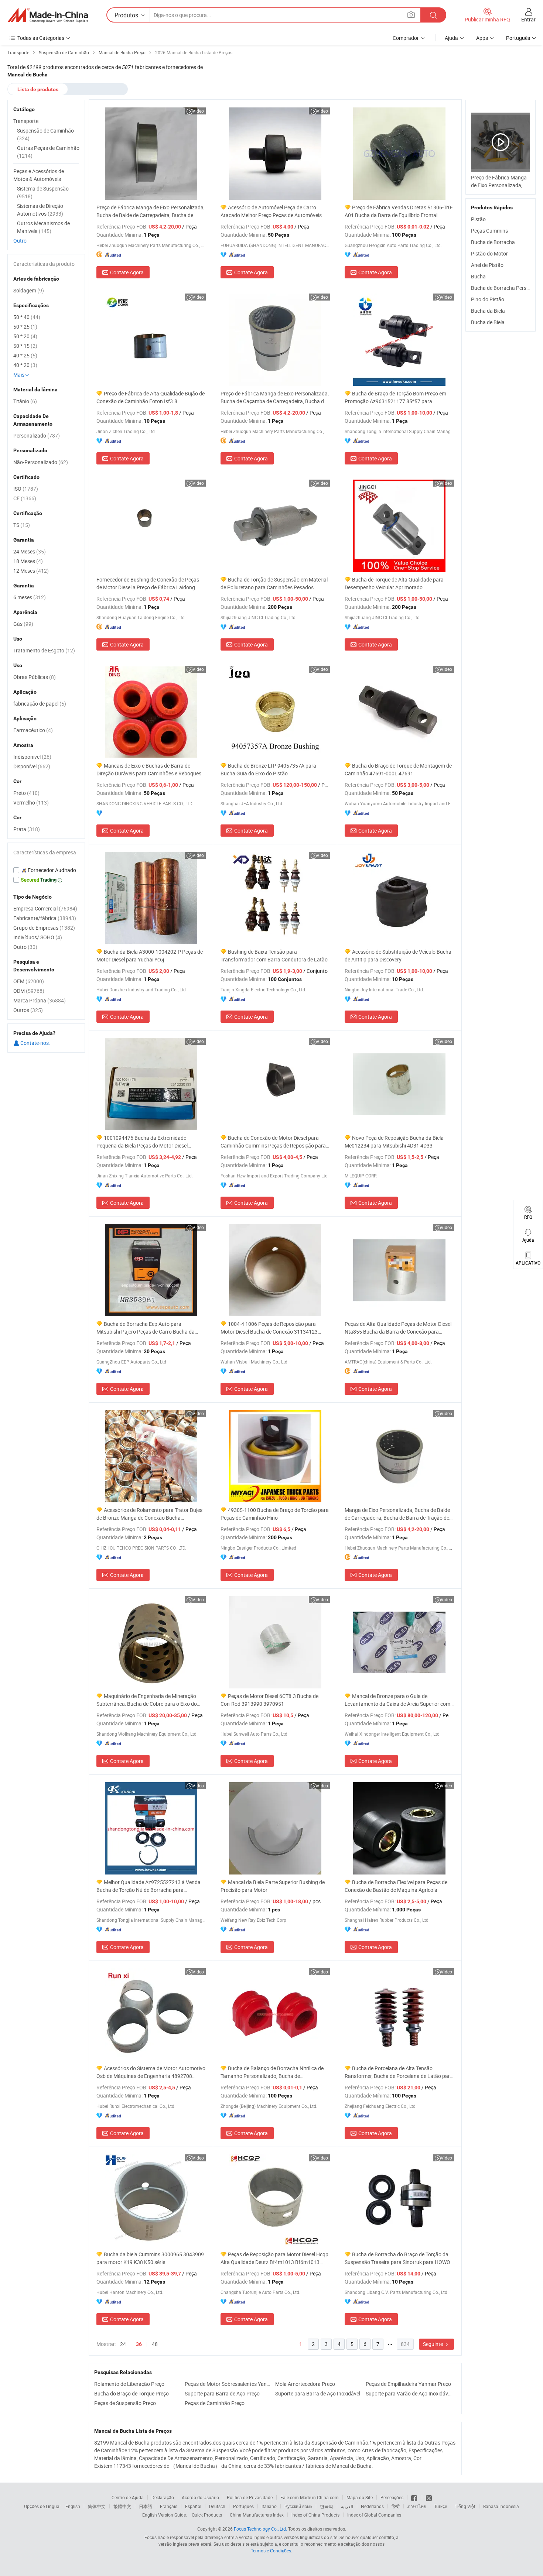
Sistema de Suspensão (43, 192)
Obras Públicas (35, 677)
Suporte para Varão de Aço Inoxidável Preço (409, 2393)
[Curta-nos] (415, 2497)
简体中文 (97, 2506)
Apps (482, 38)
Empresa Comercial (45, 908)
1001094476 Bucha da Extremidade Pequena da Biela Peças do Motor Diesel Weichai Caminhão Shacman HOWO (142, 1142)
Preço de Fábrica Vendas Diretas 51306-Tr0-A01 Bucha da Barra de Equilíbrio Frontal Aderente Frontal (399, 211)
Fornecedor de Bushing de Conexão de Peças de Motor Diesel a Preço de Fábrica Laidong (148, 583)
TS (22, 525)
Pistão (478, 219)
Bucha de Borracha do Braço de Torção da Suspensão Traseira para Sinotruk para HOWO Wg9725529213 (397, 2258)
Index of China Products (315, 2515)
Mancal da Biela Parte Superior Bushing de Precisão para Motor (273, 1886)
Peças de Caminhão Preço (215, 2403)
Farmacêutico (33, 730)
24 (123, 2344)
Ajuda (451, 38)
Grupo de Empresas (44, 928)
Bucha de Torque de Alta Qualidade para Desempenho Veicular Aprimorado (394, 583)
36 (139, 2344)
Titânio (25, 401)
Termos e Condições (271, 2551)
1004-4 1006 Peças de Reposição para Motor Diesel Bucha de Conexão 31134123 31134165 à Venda (269, 1328)
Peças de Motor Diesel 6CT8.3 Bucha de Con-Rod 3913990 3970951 (269, 1700)
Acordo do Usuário (200, 2497)
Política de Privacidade (250, 2497)
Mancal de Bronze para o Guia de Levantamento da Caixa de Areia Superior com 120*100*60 (397, 1700)
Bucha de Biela (488, 322)
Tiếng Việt (465, 2506)
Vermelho (31, 802)
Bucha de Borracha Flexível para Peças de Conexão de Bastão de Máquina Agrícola (396, 1886)
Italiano (269, 2506)
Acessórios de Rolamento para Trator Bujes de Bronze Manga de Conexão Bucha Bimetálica (149, 1514)
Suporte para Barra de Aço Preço (222, 2393)
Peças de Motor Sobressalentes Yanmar (228, 2384)
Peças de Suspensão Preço (125, 2403)
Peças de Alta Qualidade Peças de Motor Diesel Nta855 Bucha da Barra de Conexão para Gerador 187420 (398, 1328)
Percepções (392, 2497)
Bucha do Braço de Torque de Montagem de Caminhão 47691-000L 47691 (398, 769)
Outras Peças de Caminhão (48, 152)
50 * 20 (25, 336)
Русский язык (298, 2506)
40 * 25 (25, 355)
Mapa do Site (360, 2497)
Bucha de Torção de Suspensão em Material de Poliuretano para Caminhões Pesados (274, 583)
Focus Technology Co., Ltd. (260, 2529)
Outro (20, 241)
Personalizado (37, 435)
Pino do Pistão (488, 299)
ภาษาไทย (417, 2506)
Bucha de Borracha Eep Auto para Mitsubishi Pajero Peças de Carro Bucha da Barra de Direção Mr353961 (146, 1328)
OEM (29, 981)
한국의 (327, 2506)
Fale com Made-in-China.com (310, 2497)
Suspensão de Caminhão (45, 134)
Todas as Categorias (41, 38)
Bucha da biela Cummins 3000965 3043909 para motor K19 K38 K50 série (150, 2258)
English (73, 2506)
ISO (26, 489)
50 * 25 (25, 327)
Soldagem (29, 290)
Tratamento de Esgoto (44, 650)
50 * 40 (27, 317)
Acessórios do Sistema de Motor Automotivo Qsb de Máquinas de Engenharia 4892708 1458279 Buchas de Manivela (151, 2072)
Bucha (478, 276)
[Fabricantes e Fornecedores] (48, 15)
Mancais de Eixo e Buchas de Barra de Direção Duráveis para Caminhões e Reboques (149, 769)
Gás (23, 624)
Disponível (32, 766)
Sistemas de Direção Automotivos (40, 210)
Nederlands (372, 2506)
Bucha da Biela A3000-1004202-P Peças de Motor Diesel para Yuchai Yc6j (150, 956)
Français (169, 2506)
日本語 (146, 2506)
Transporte (26, 121)
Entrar (528, 19)
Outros (28, 1010)
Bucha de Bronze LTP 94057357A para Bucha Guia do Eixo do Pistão (268, 769)
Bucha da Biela (488, 311)
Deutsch (217, 2506)
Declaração (163, 2497)
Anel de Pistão (487, 265)
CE (25, 498)
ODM (29, 991)
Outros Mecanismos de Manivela (43, 227)
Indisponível (32, 757)
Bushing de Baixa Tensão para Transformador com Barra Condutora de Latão (274, 956)
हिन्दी (396, 2506)
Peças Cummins (489, 231)
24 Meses (30, 551)
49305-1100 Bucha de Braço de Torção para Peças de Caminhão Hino (275, 1514)
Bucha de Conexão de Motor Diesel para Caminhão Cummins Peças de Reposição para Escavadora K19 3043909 (273, 1142)
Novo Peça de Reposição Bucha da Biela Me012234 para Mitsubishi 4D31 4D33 (394, 1142)
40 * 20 (25, 365)
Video (198, 111)
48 (155, 2344)
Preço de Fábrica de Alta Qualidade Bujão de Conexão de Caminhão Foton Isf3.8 (151, 397)
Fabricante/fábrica (45, 918)
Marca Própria (40, 1000)
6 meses (30, 597)
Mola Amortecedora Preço (305, 2384)
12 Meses (31, 571)
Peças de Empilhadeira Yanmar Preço (408, 2384)
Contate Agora (127, 272)
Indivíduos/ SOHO (38, 937)
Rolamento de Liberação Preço (129, 2384)
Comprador (406, 38)
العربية (347, 2506)
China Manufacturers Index (257, 2515)
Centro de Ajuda (128, 2497)
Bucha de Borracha (493, 242)
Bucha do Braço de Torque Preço (132, 2393)
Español (193, 2506)
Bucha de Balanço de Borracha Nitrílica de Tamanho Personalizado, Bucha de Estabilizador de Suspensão (272, 2072)
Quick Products (207, 2515)
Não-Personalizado (41, 462)
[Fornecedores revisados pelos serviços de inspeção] (46, 870)
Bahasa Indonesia (501, 2506)
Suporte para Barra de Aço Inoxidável (318, 2393)
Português (243, 2506)
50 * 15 (25, 346)
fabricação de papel (40, 704)
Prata (27, 829)
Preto (26, 793)
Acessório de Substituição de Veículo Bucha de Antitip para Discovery (398, 956)
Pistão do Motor (489, 253)
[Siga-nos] (429, 2497)
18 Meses (28, 561)
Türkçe (440, 2506)
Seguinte (433, 2344)
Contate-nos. (35, 1043)
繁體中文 (122, 2506)
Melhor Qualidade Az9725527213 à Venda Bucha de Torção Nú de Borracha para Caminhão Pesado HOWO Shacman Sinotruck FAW (149, 1886)
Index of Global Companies (374, 2515)
